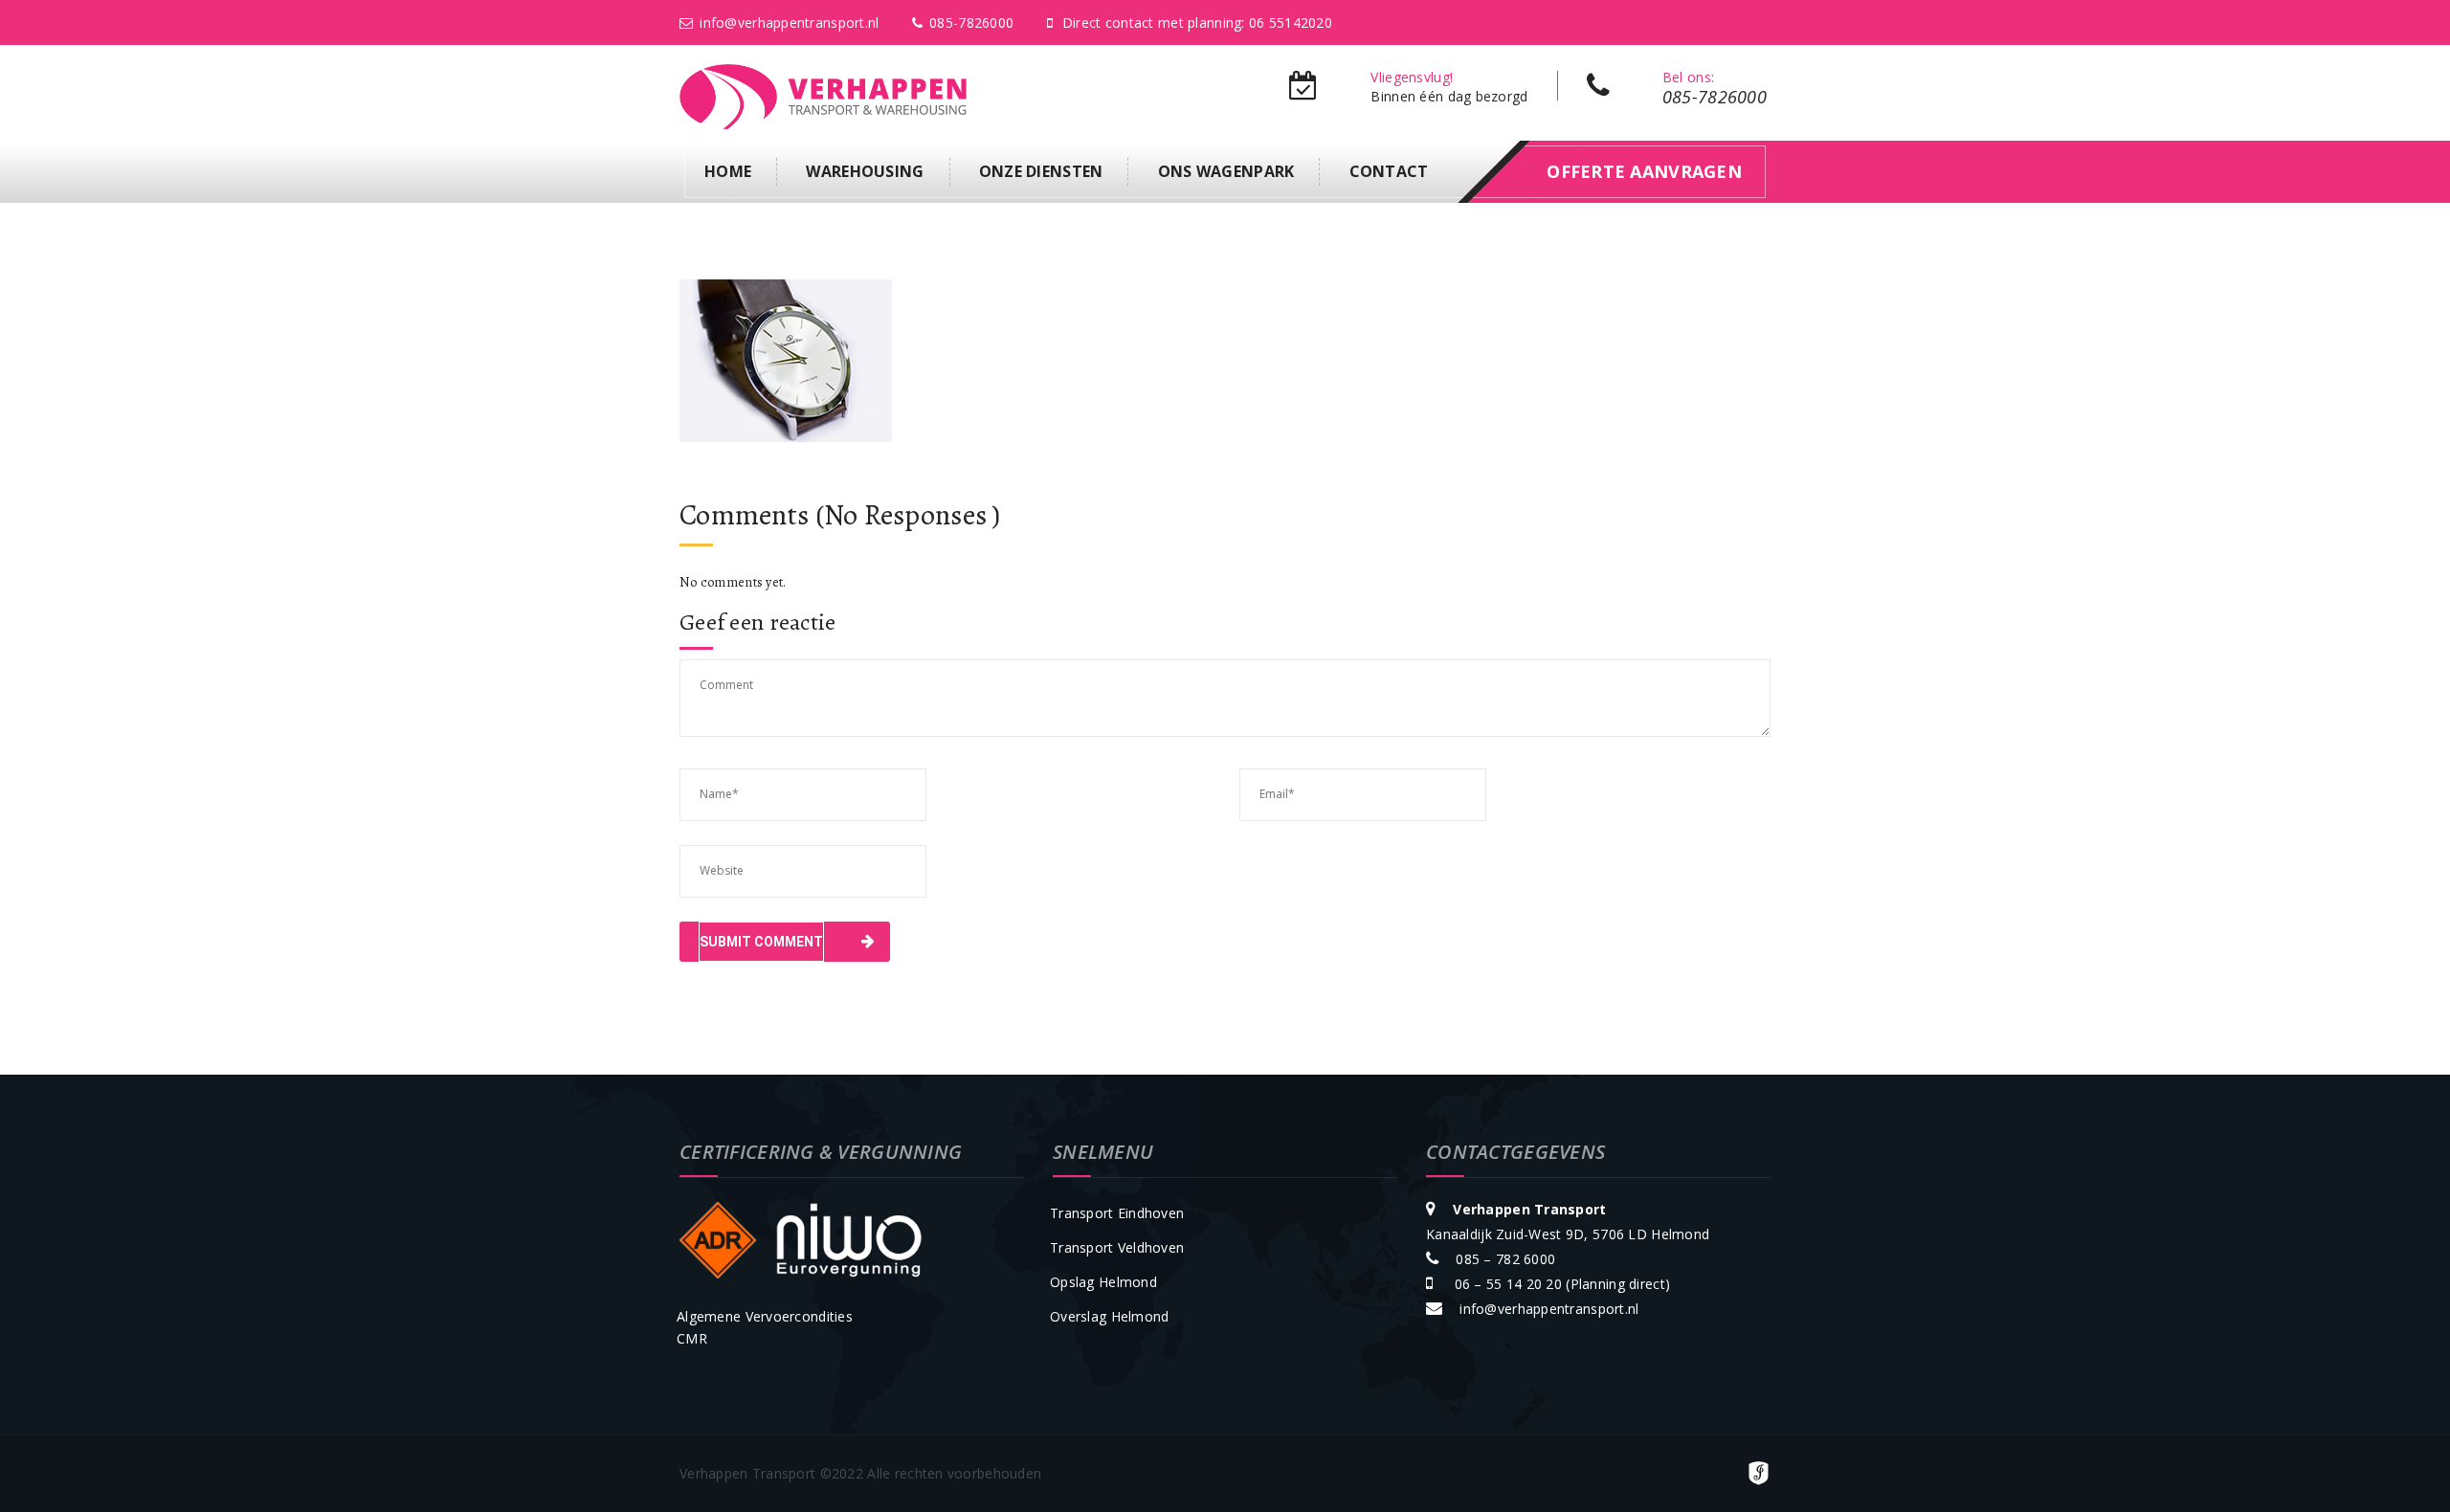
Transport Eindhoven (1117, 1213)
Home (728, 171)
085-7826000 (971, 22)
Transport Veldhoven (1117, 1247)
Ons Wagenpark (1226, 171)
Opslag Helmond (1103, 1282)
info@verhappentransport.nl (789, 22)
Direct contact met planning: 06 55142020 (1197, 22)
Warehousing (865, 171)
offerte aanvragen (1644, 171)
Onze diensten (1041, 171)
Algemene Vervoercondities (765, 1316)
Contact (1389, 171)
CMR (692, 1338)
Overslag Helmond (1109, 1316)
